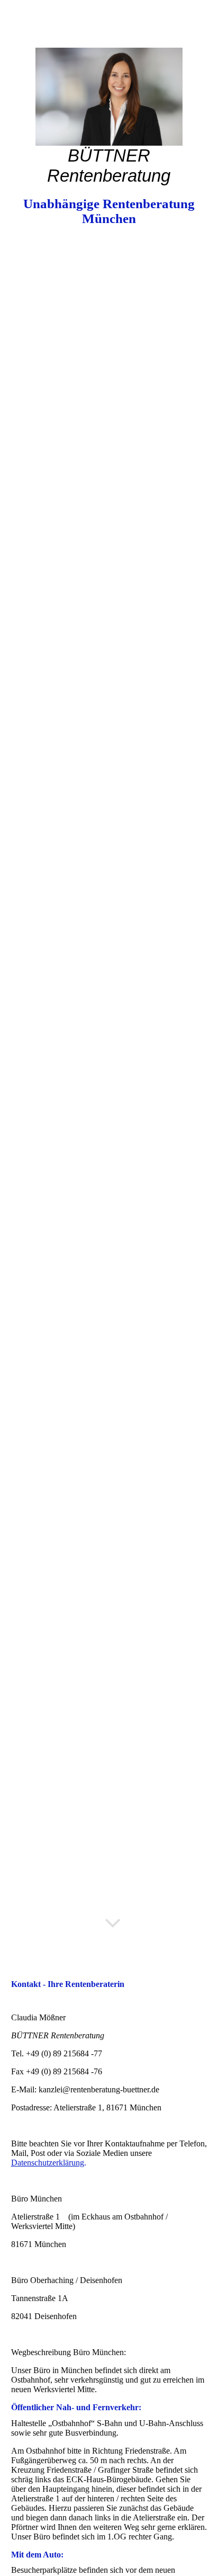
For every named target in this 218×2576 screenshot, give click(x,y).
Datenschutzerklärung (48, 2163)
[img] (109, 97)
